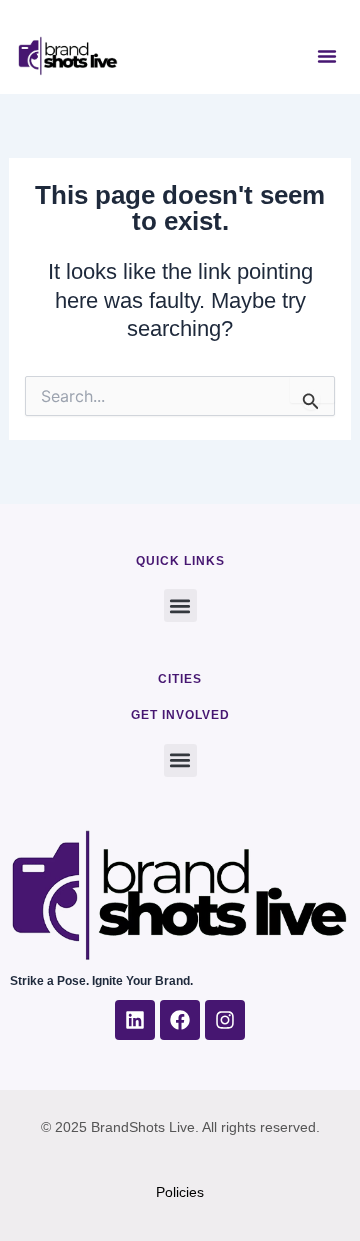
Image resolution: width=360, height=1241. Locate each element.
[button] (327, 56)
